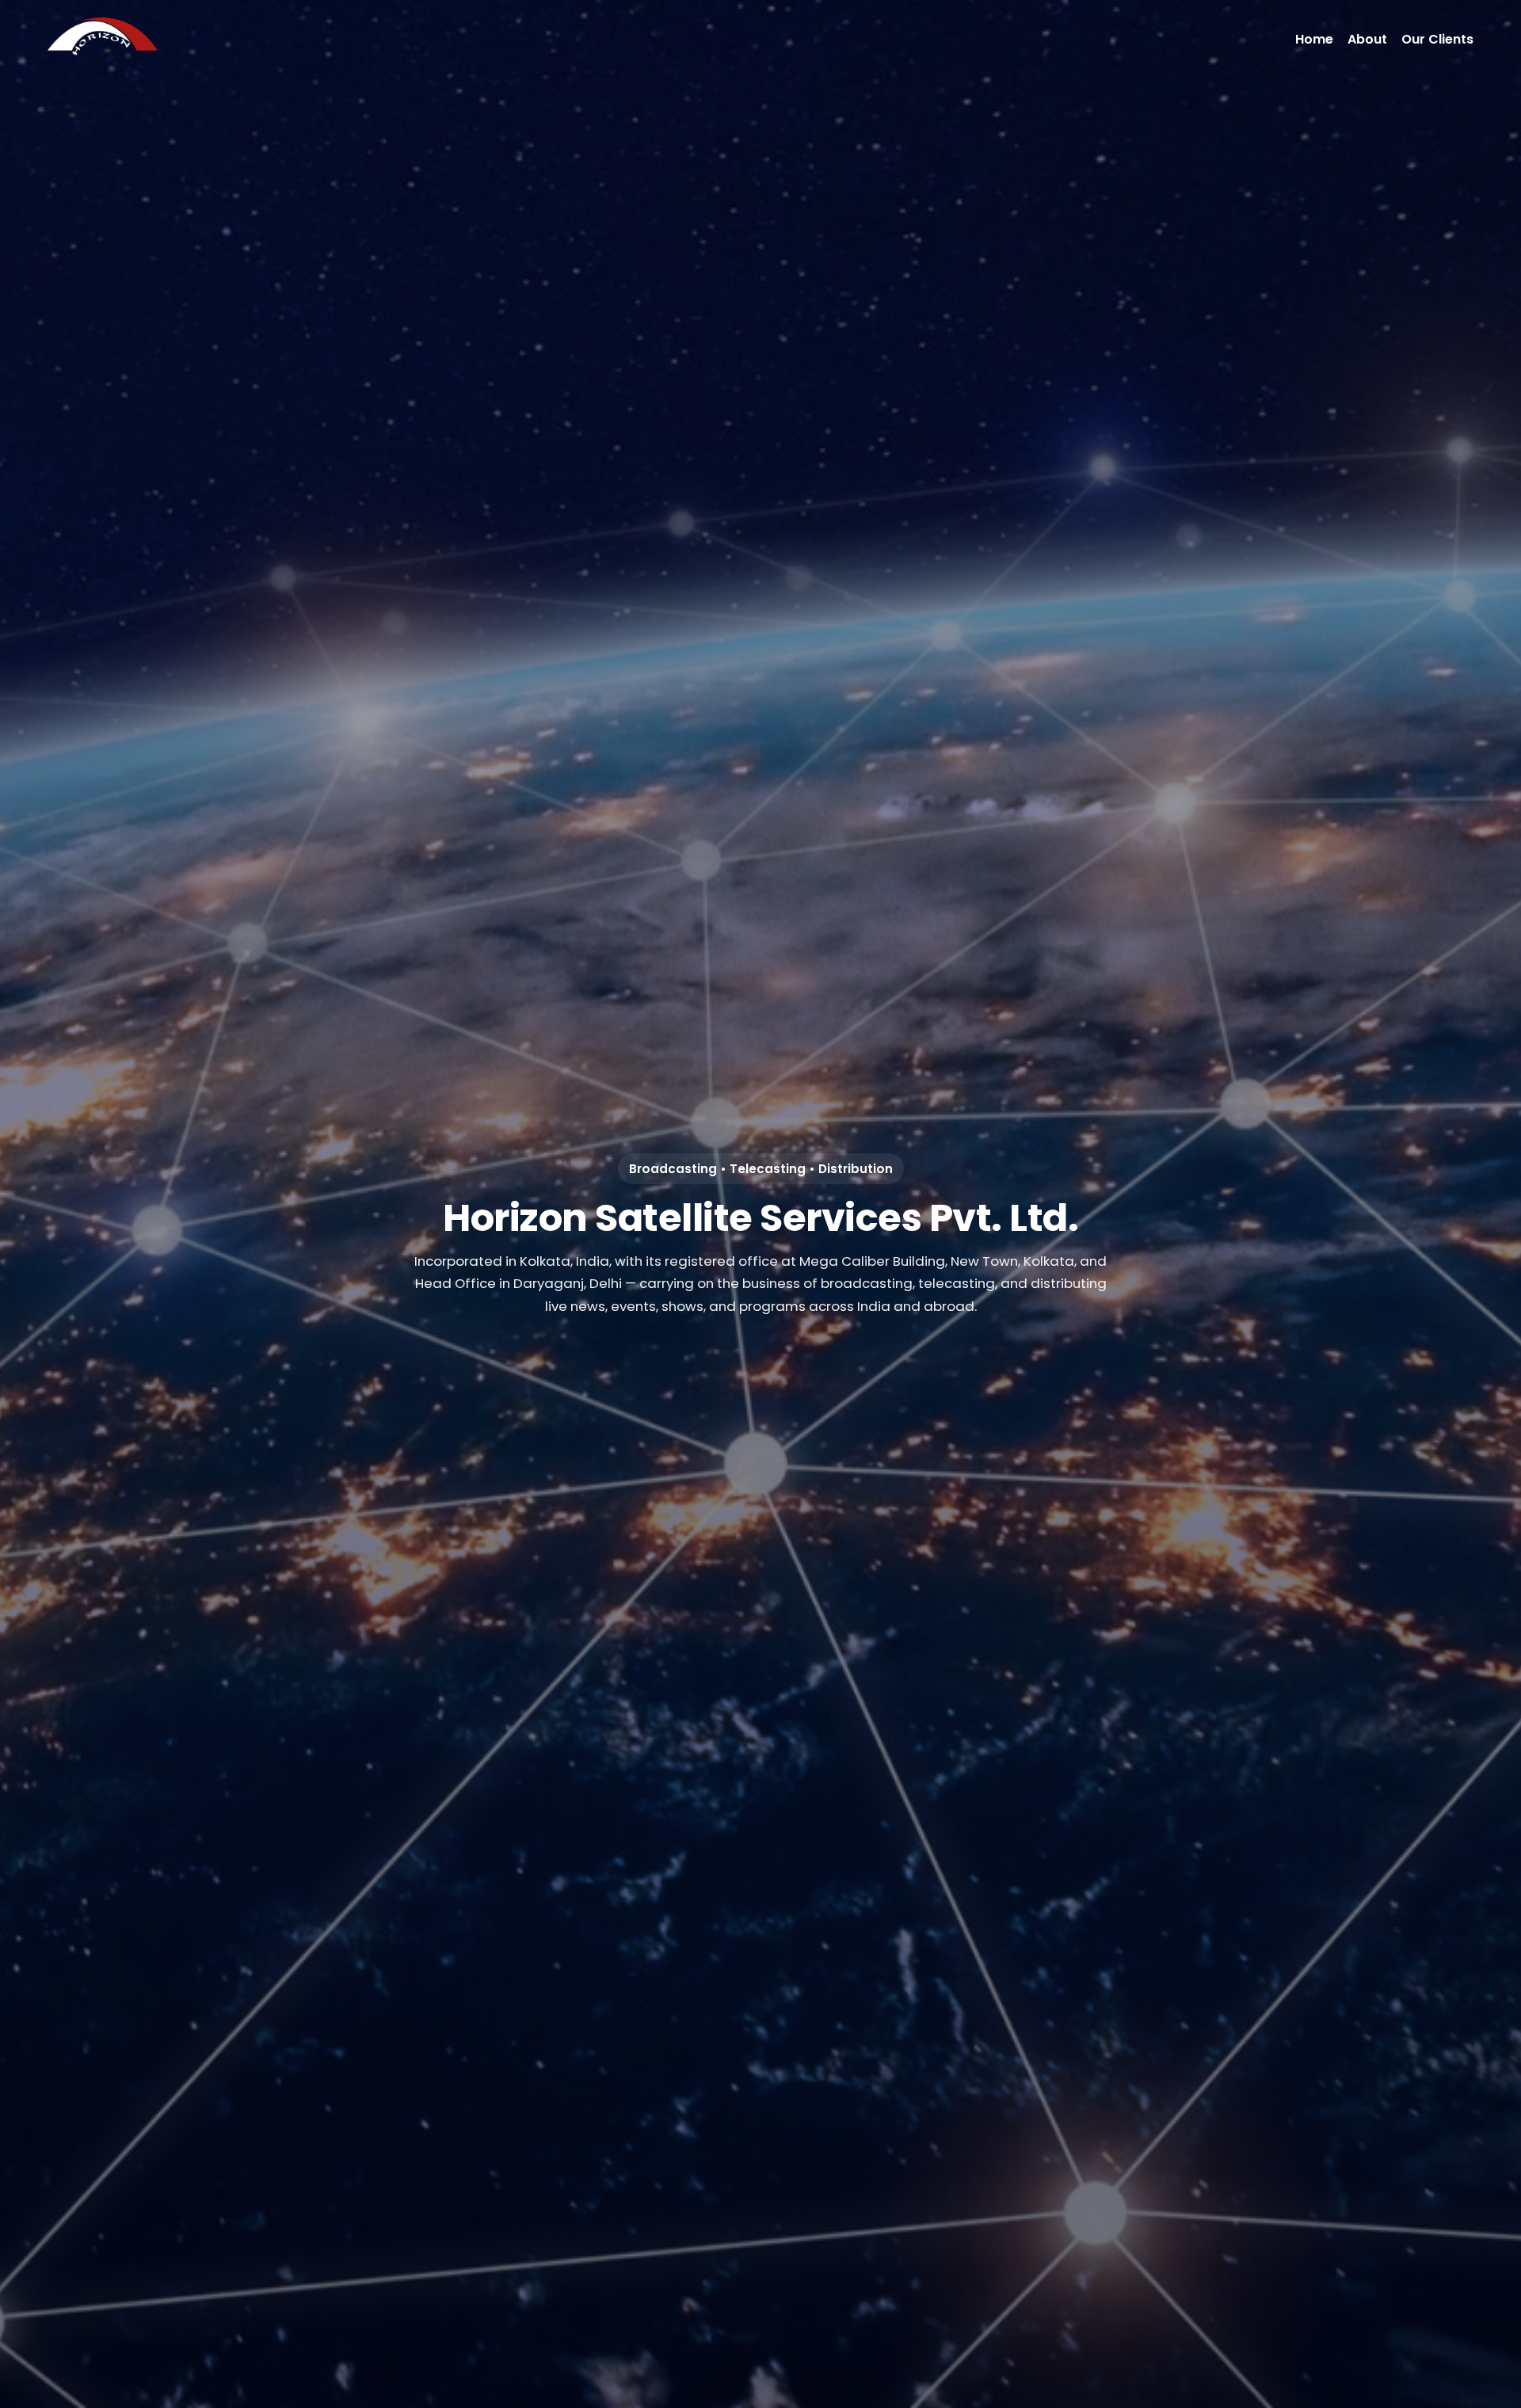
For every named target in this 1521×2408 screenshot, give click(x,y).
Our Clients (1437, 39)
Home (1314, 39)
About (1367, 39)
